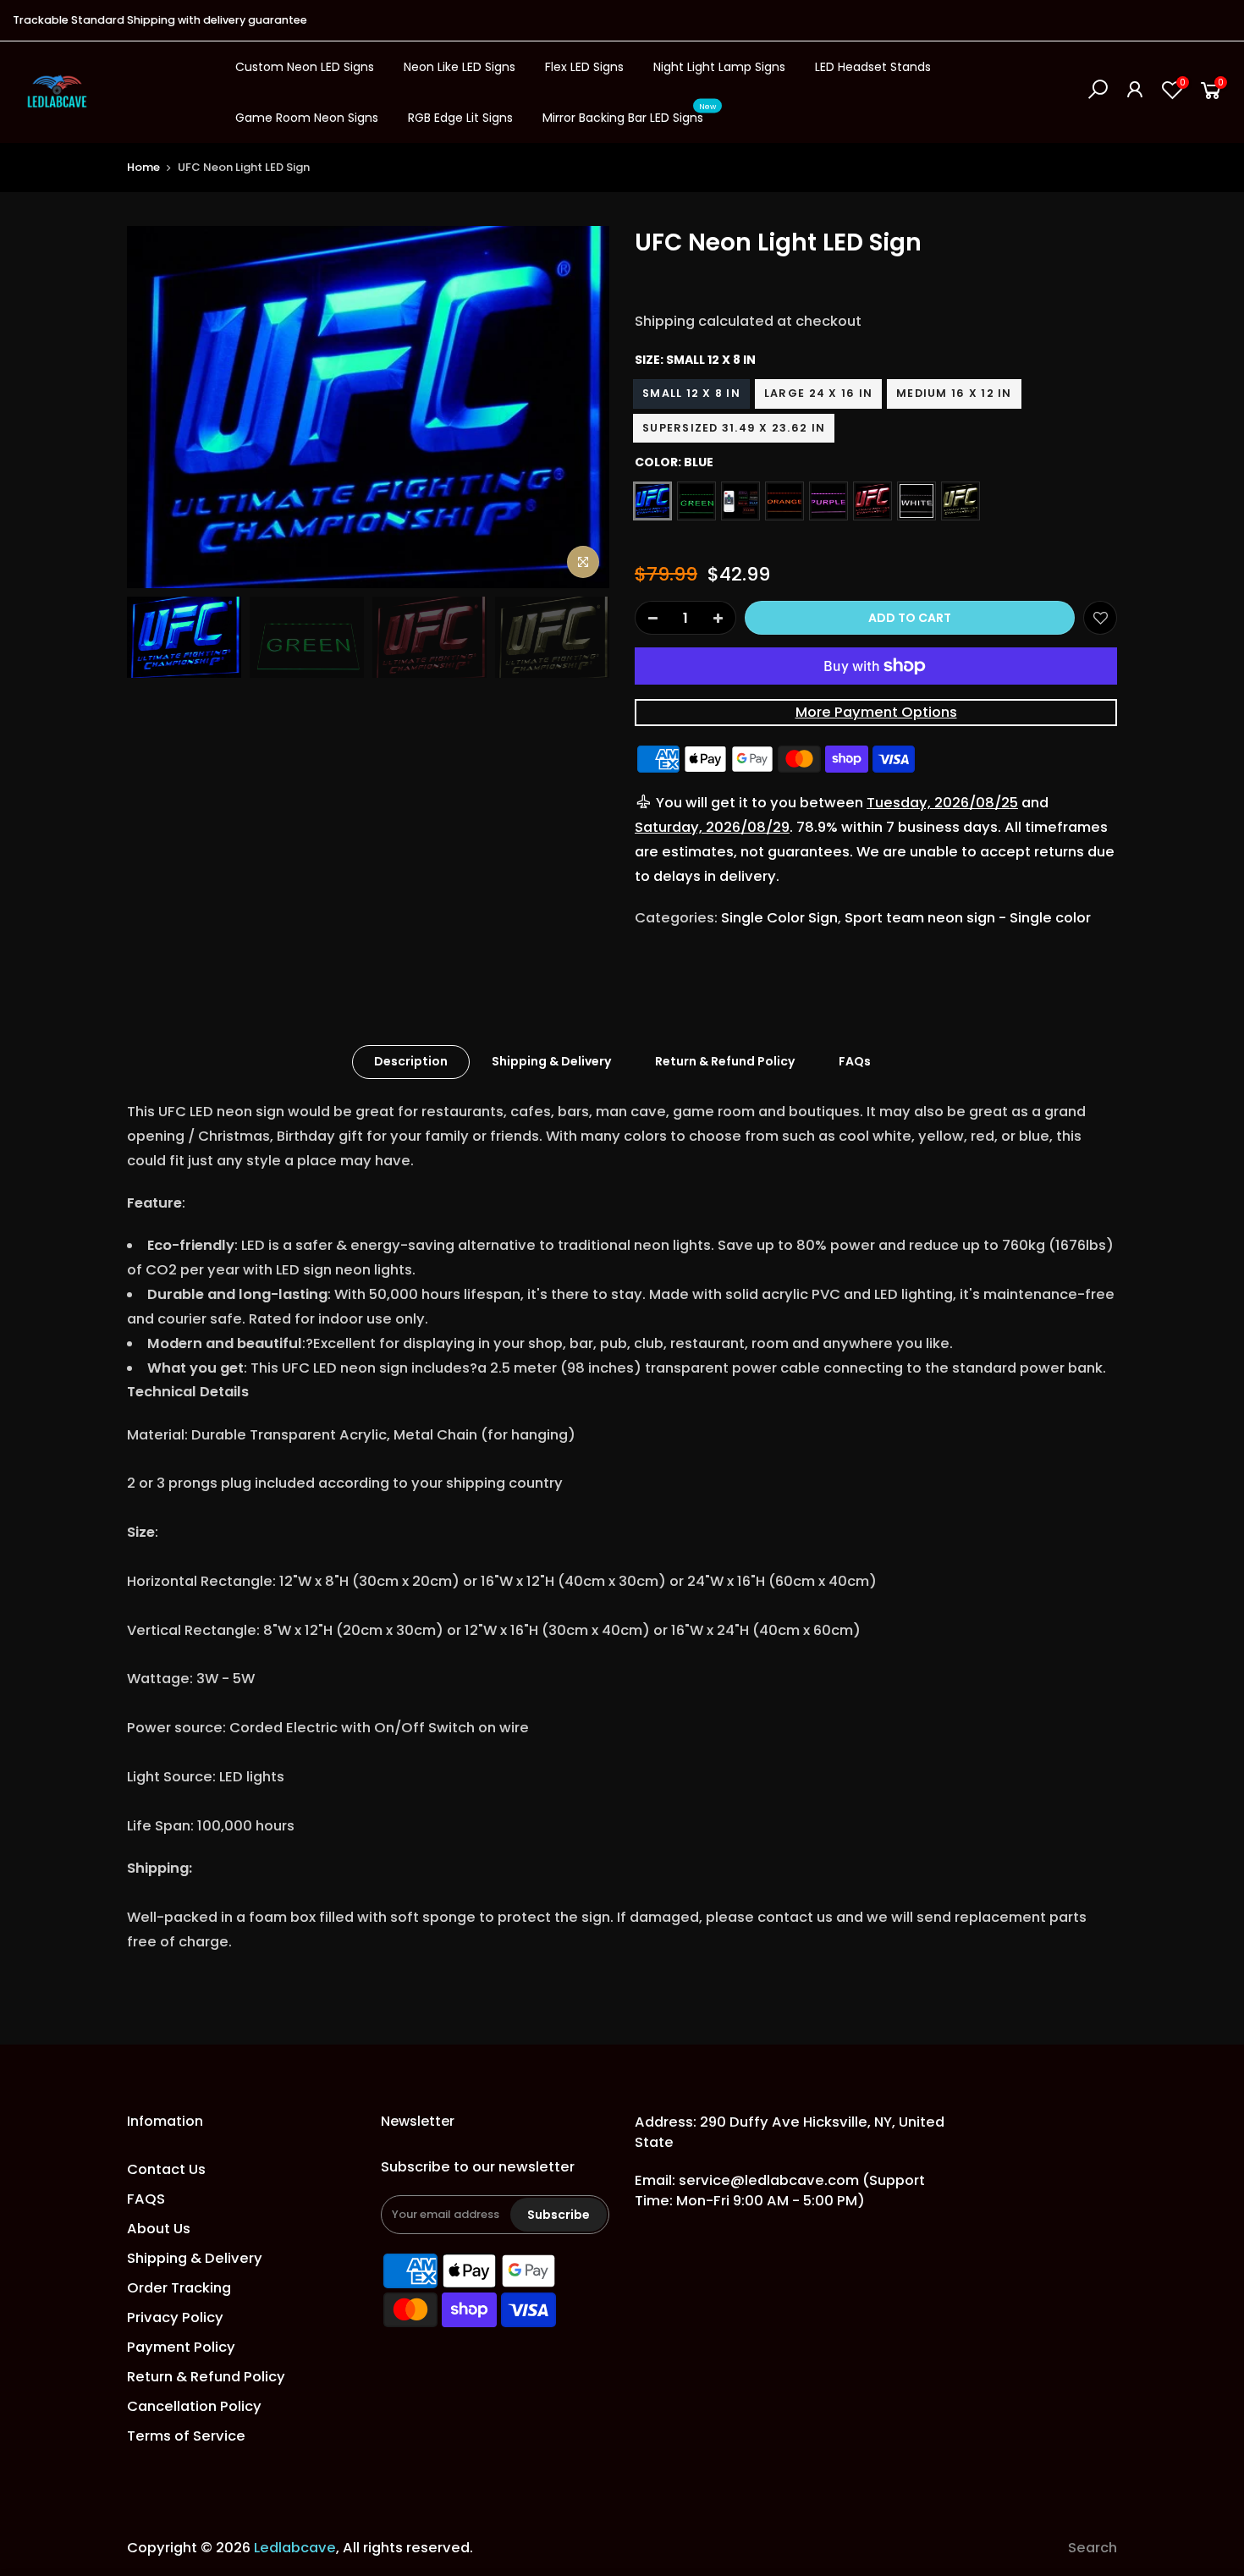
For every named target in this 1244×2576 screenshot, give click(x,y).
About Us (159, 2229)
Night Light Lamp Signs (719, 67)
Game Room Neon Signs (307, 118)
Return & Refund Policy (725, 1061)
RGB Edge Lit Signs (460, 118)
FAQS (146, 2199)
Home (143, 167)
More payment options (876, 712)
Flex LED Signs (584, 67)
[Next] (580, 407)
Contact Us (166, 2169)
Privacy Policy (175, 2317)
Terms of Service (186, 2436)
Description (411, 1061)
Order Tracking (179, 2288)
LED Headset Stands (873, 67)
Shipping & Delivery (551, 1061)
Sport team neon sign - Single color (968, 918)
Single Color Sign (779, 918)
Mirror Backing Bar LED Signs (630, 114)
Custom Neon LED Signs (305, 67)
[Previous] (157, 407)
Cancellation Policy (194, 2406)
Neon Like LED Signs (460, 67)
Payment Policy (181, 2347)
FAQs (855, 1061)
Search (1093, 2548)
